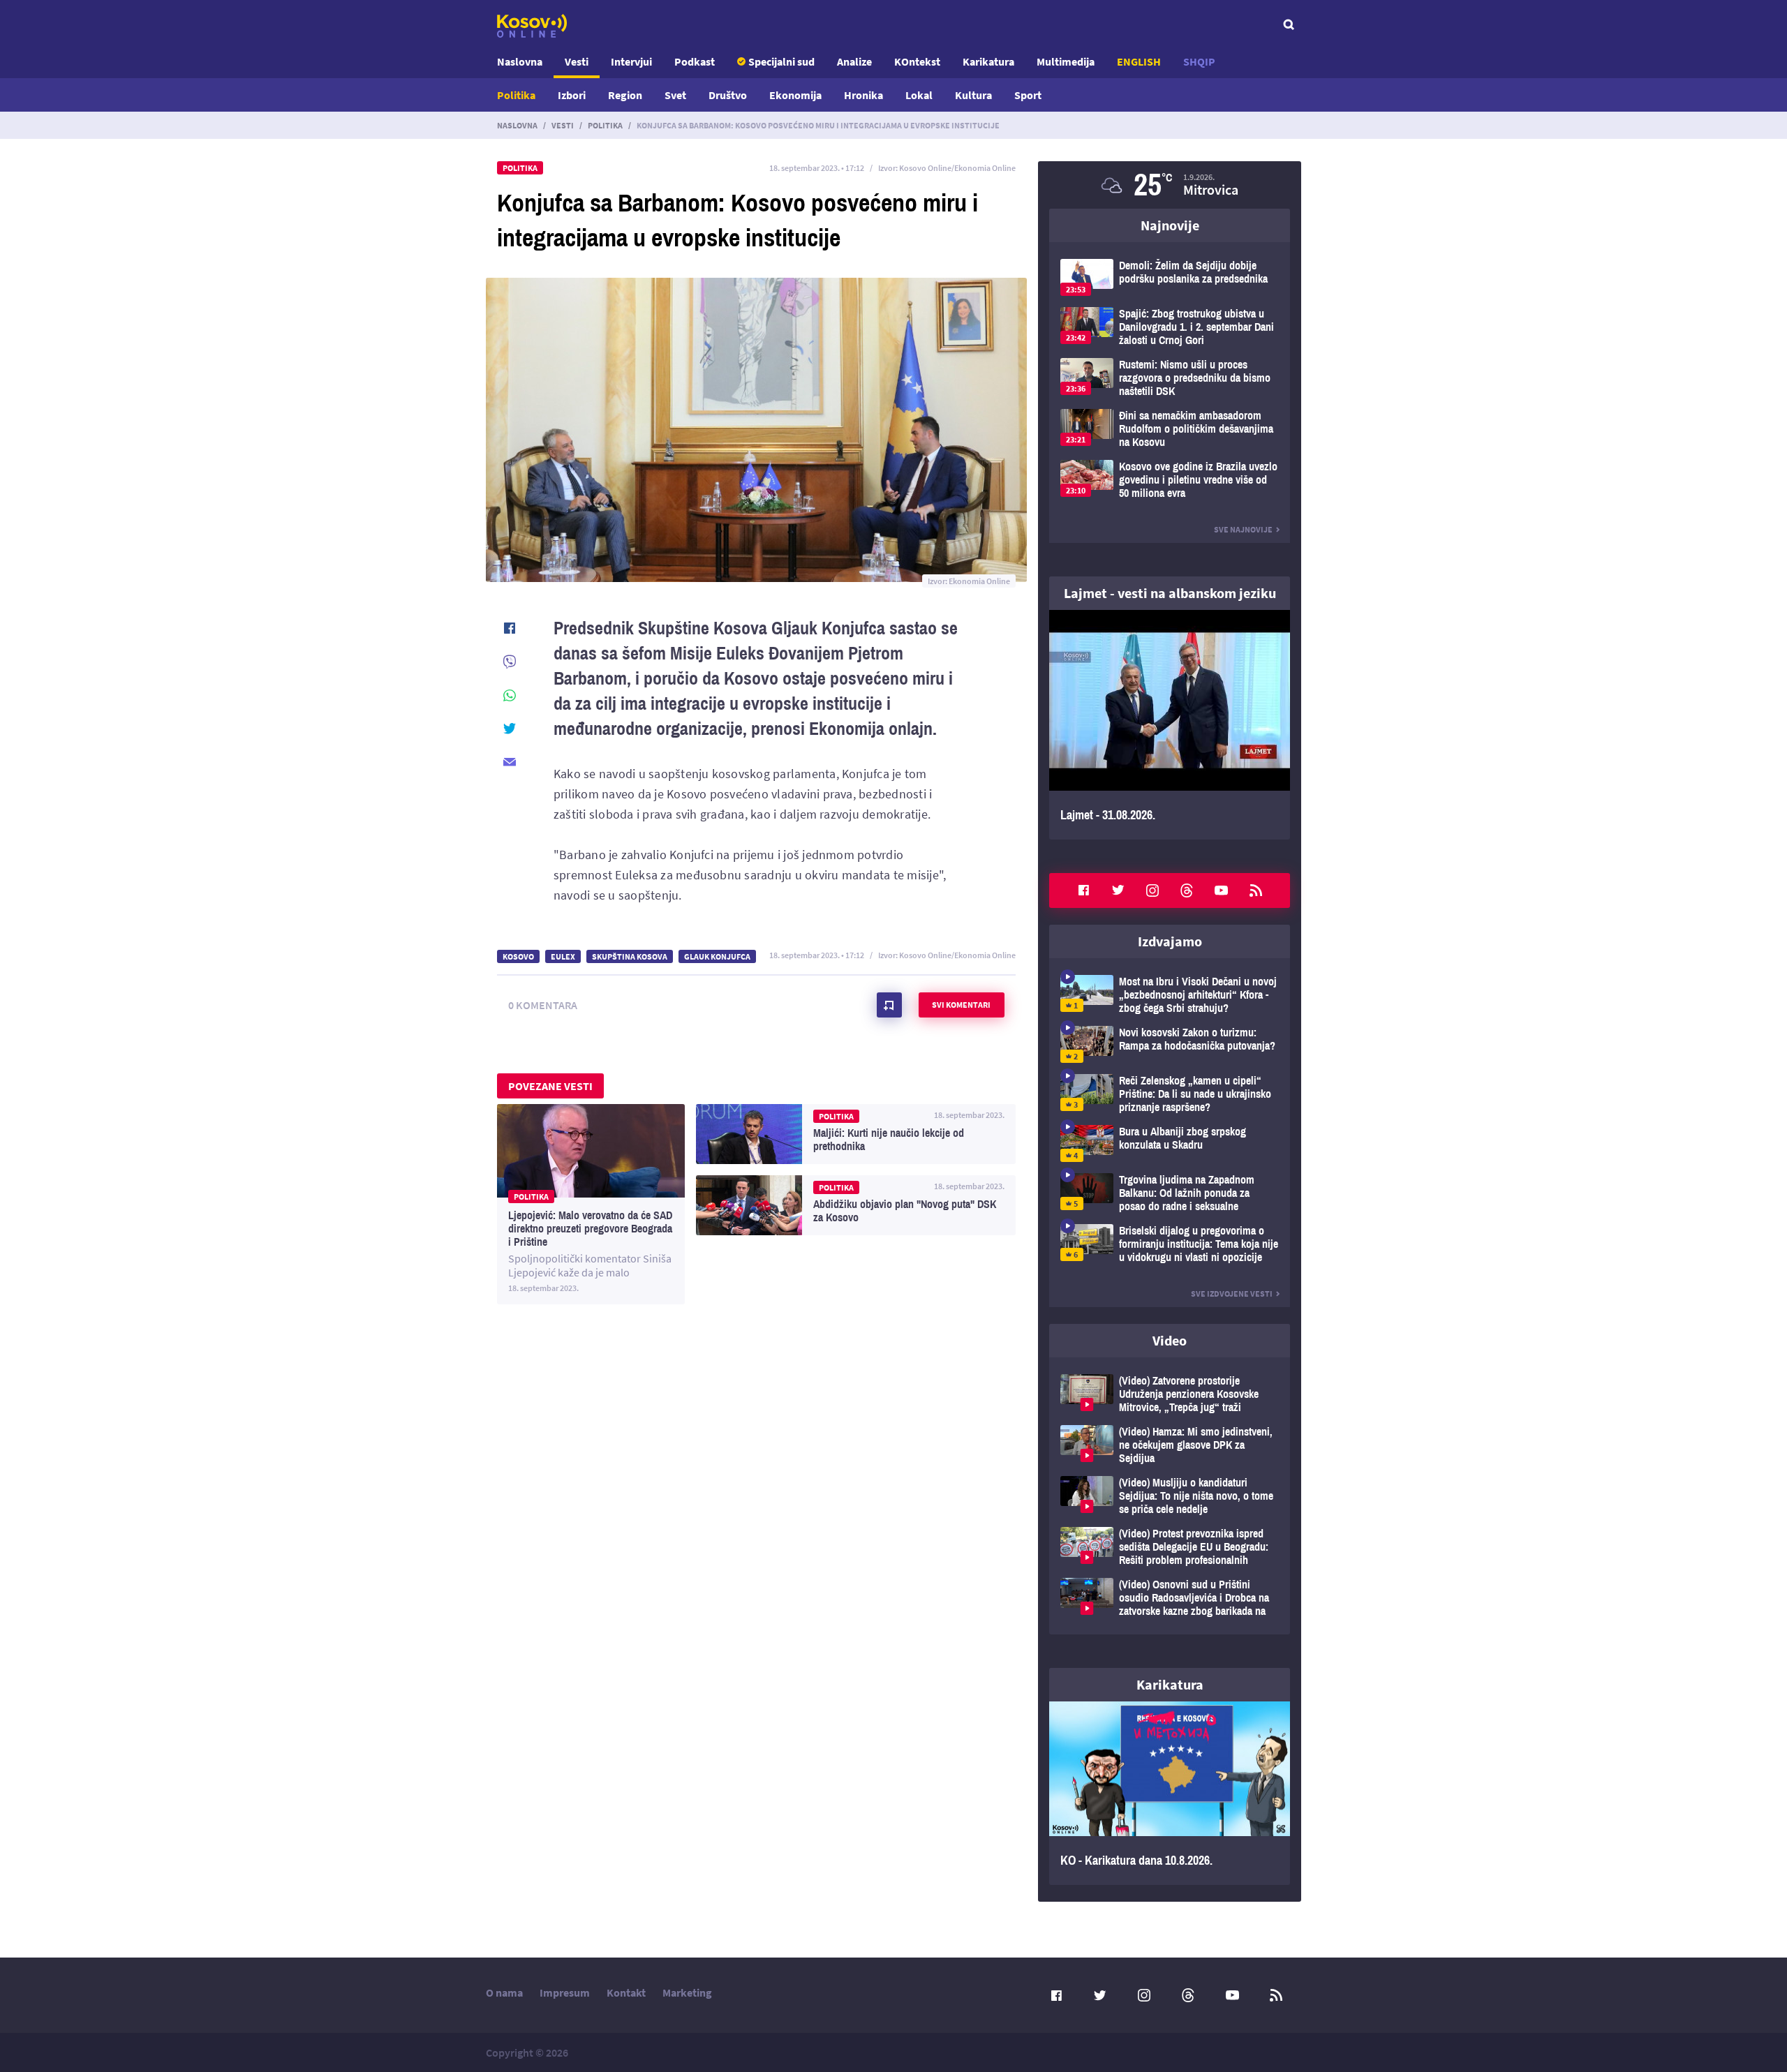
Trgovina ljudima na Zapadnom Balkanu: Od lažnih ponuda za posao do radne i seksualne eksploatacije (1170, 1193)
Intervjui (631, 61)
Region (625, 95)
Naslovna (520, 61)
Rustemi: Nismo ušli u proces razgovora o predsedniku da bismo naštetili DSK (1170, 378)
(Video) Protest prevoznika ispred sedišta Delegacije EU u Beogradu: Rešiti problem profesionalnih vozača (1170, 1547)
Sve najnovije (1243, 529)
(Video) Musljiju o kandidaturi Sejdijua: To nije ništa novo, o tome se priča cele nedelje (1170, 1496)
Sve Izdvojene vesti (1232, 1294)
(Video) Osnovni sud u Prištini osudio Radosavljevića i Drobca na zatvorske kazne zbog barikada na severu (1170, 1598)
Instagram (1152, 890)
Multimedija (1066, 61)
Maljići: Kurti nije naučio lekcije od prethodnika (856, 1134)
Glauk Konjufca (717, 956)
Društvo (728, 95)
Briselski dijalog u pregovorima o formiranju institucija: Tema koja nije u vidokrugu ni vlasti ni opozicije (1170, 1244)
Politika (516, 95)
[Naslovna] (532, 26)
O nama (504, 1992)
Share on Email (510, 762)
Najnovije (1170, 225)
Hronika (863, 95)
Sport (1028, 95)
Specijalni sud (781, 61)
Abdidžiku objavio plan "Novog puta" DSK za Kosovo (856, 1205)
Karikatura (988, 61)
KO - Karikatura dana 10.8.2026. (1170, 1794)
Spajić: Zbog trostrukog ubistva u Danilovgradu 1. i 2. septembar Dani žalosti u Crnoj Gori (1170, 327)
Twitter (1118, 890)
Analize (854, 61)
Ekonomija (795, 95)
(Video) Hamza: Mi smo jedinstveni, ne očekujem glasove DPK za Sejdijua (1170, 1445)
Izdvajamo (1170, 941)
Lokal (919, 95)
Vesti (577, 61)
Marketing (687, 1992)
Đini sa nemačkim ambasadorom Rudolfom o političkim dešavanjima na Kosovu (1170, 429)
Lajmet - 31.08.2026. (1170, 725)
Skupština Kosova (630, 956)
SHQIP (1199, 61)
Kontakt (626, 1992)
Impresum (565, 1992)
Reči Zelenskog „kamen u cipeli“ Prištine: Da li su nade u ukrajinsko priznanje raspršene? (1170, 1094)
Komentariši (889, 1005)
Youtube (1222, 890)
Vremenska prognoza (1170, 185)
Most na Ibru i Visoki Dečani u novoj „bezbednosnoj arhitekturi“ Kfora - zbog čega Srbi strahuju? (1170, 995)
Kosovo (518, 956)
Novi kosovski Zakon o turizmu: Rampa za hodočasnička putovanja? (1170, 1044)
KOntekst (917, 61)
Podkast (695, 61)
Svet (675, 95)
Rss (1256, 890)
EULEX (563, 956)
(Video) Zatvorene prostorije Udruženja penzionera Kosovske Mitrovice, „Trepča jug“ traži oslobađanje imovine (1170, 1394)
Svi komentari (961, 1005)
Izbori (572, 95)
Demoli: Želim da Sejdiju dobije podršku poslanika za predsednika (1170, 277)
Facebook (1083, 890)
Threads (1187, 890)
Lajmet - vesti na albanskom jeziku (1170, 593)
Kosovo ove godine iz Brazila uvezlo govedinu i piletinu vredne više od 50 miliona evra (1170, 480)
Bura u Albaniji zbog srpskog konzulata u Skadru (1170, 1143)
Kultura (973, 95)
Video (1170, 1340)
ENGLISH (1139, 61)
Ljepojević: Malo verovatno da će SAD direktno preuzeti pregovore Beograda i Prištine (591, 1204)
